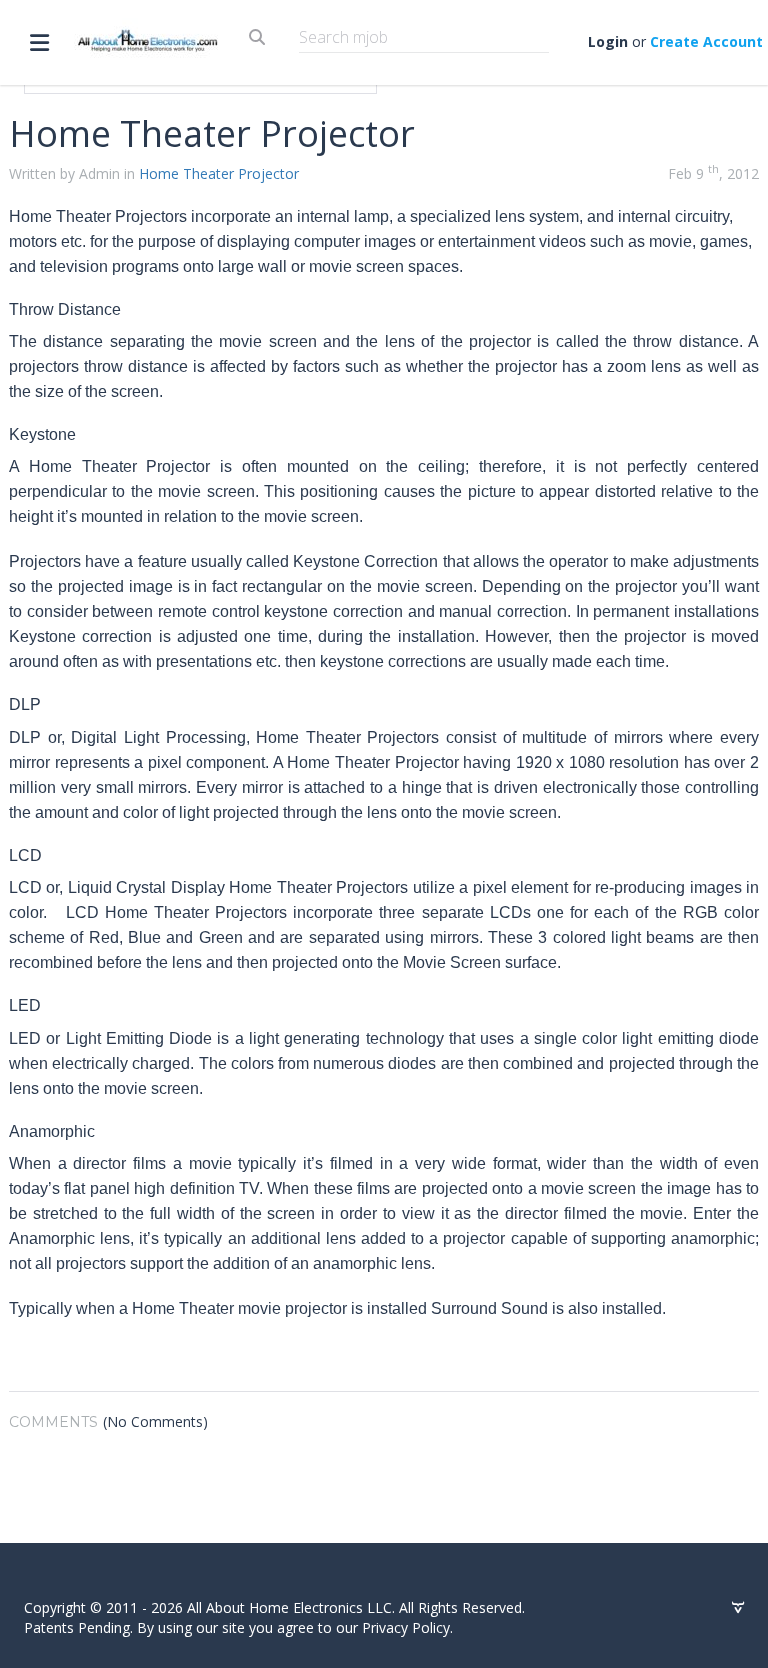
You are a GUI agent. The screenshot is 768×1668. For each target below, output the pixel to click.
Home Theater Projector (219, 173)
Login (608, 41)
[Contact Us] (738, 1608)
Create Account (706, 41)
